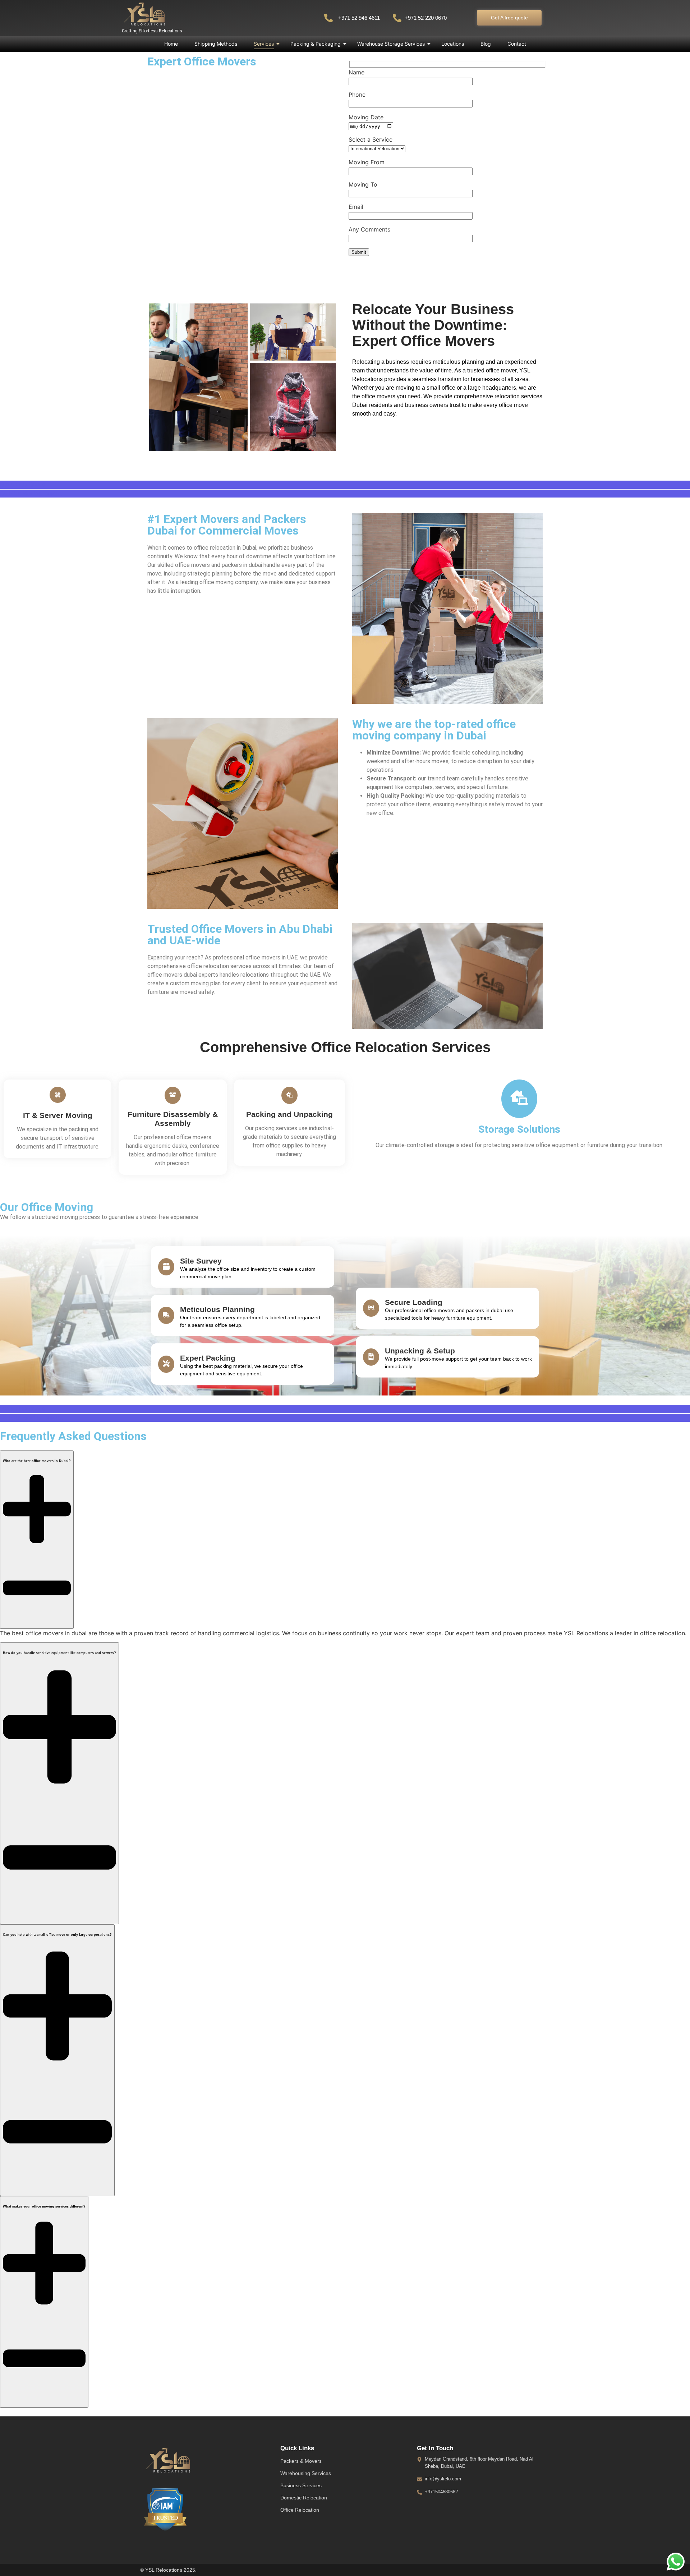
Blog (486, 44)
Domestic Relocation (304, 2498)
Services (264, 44)
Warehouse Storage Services (391, 44)
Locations (453, 44)
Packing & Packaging (316, 44)
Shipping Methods (216, 44)
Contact (517, 44)
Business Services (301, 2485)
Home (171, 44)
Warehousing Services (306, 2473)
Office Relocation (300, 2510)
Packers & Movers (301, 2461)
